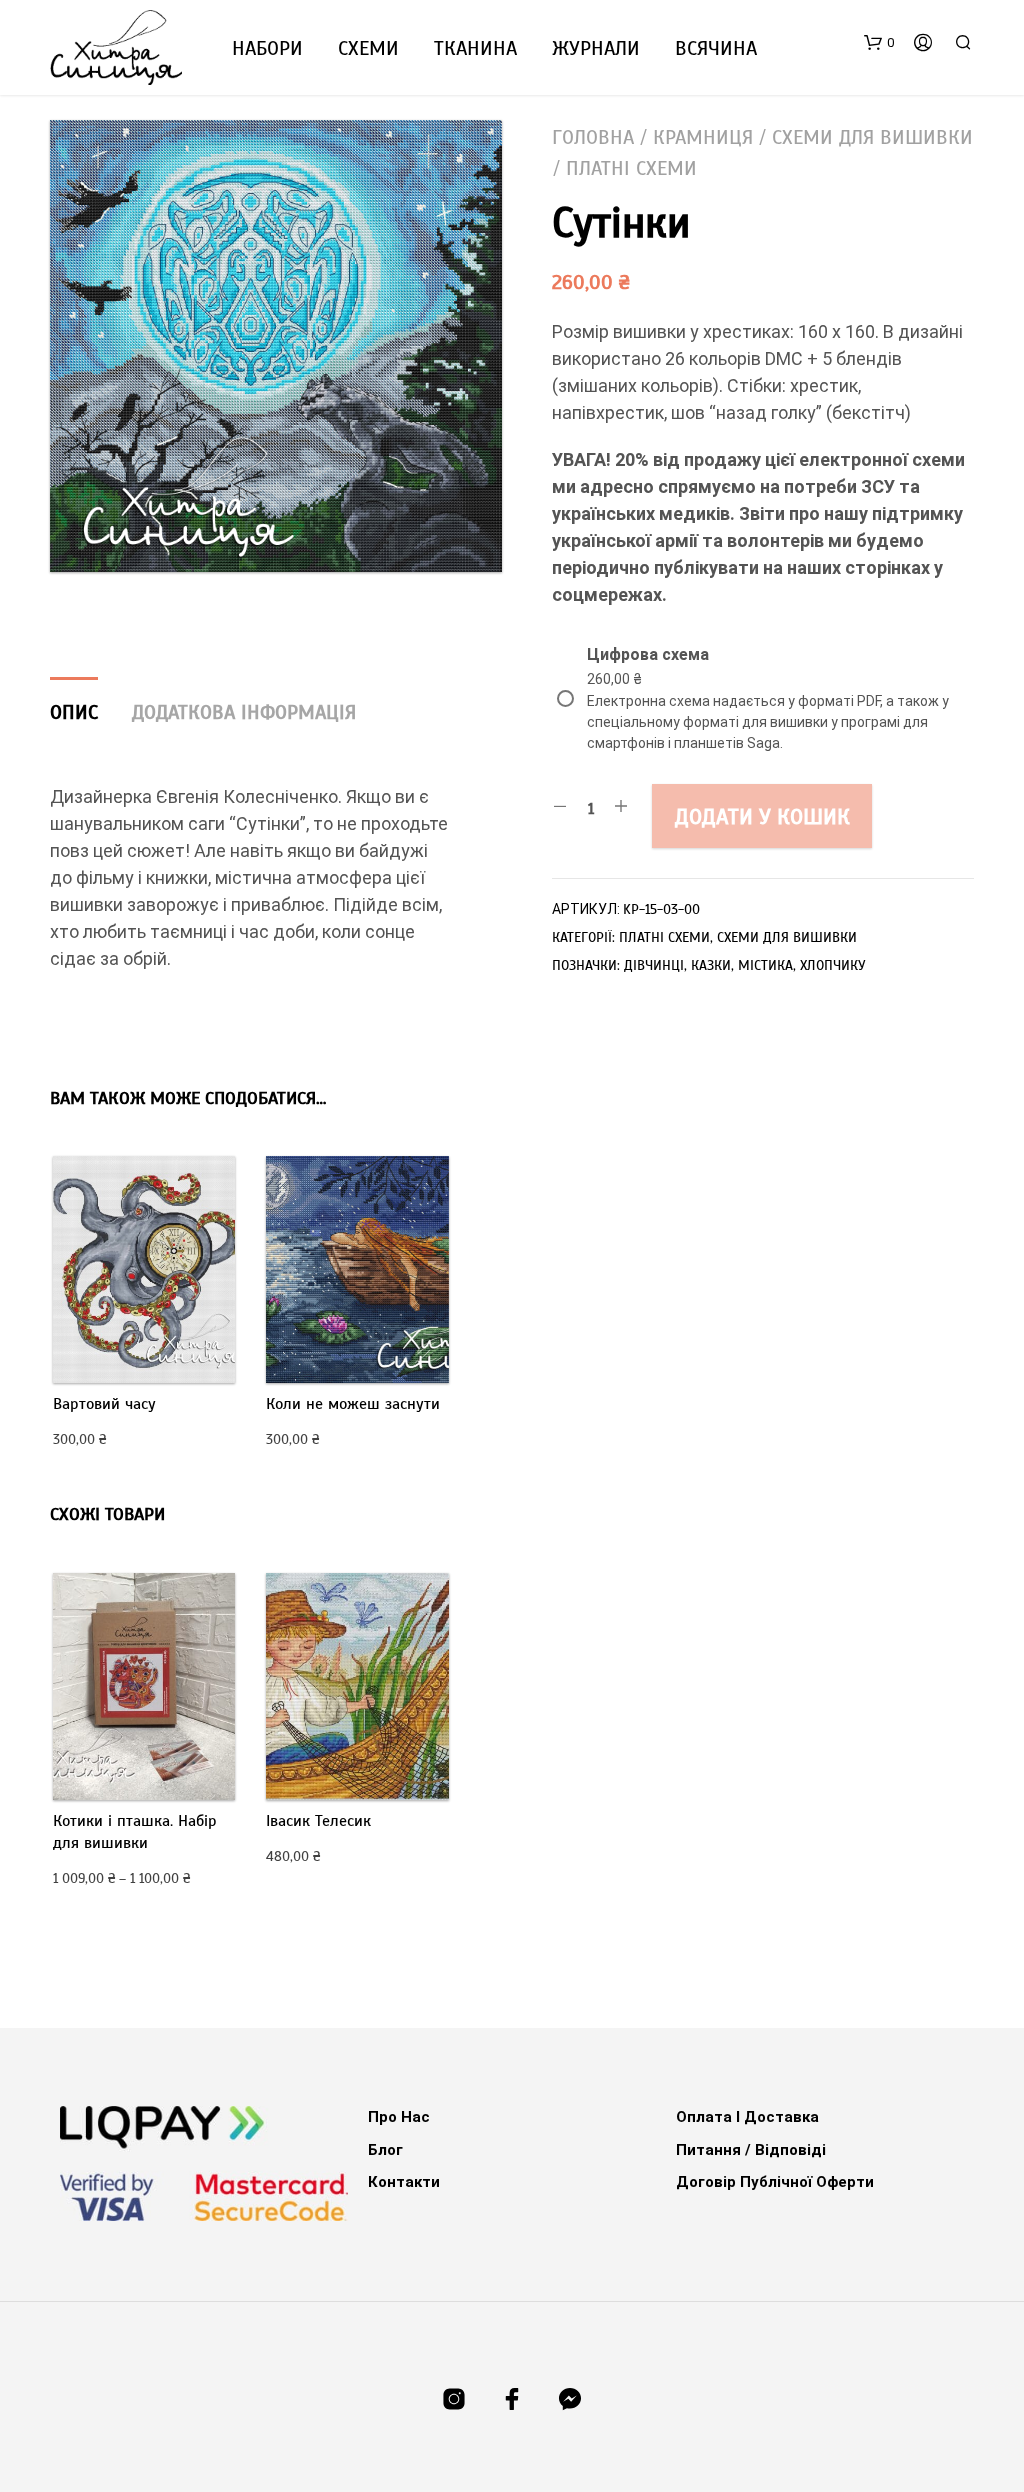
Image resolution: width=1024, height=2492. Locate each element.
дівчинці (654, 965)
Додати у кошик (762, 816)
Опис (74, 712)
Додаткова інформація (244, 712)
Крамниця (703, 137)
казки (711, 965)
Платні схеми (631, 168)
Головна (593, 137)
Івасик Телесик (318, 1821)
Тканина (475, 48)
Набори (267, 48)
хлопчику (833, 965)
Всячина (716, 48)
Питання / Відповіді (751, 2150)
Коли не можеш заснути (353, 1404)
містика (765, 965)
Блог (385, 2150)
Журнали (596, 48)
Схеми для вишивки (872, 137)
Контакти (404, 2182)
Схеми (368, 48)
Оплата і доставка (747, 2117)
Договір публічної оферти (775, 2182)
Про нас (399, 2117)
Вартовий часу (104, 1404)
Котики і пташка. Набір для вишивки (135, 1832)
